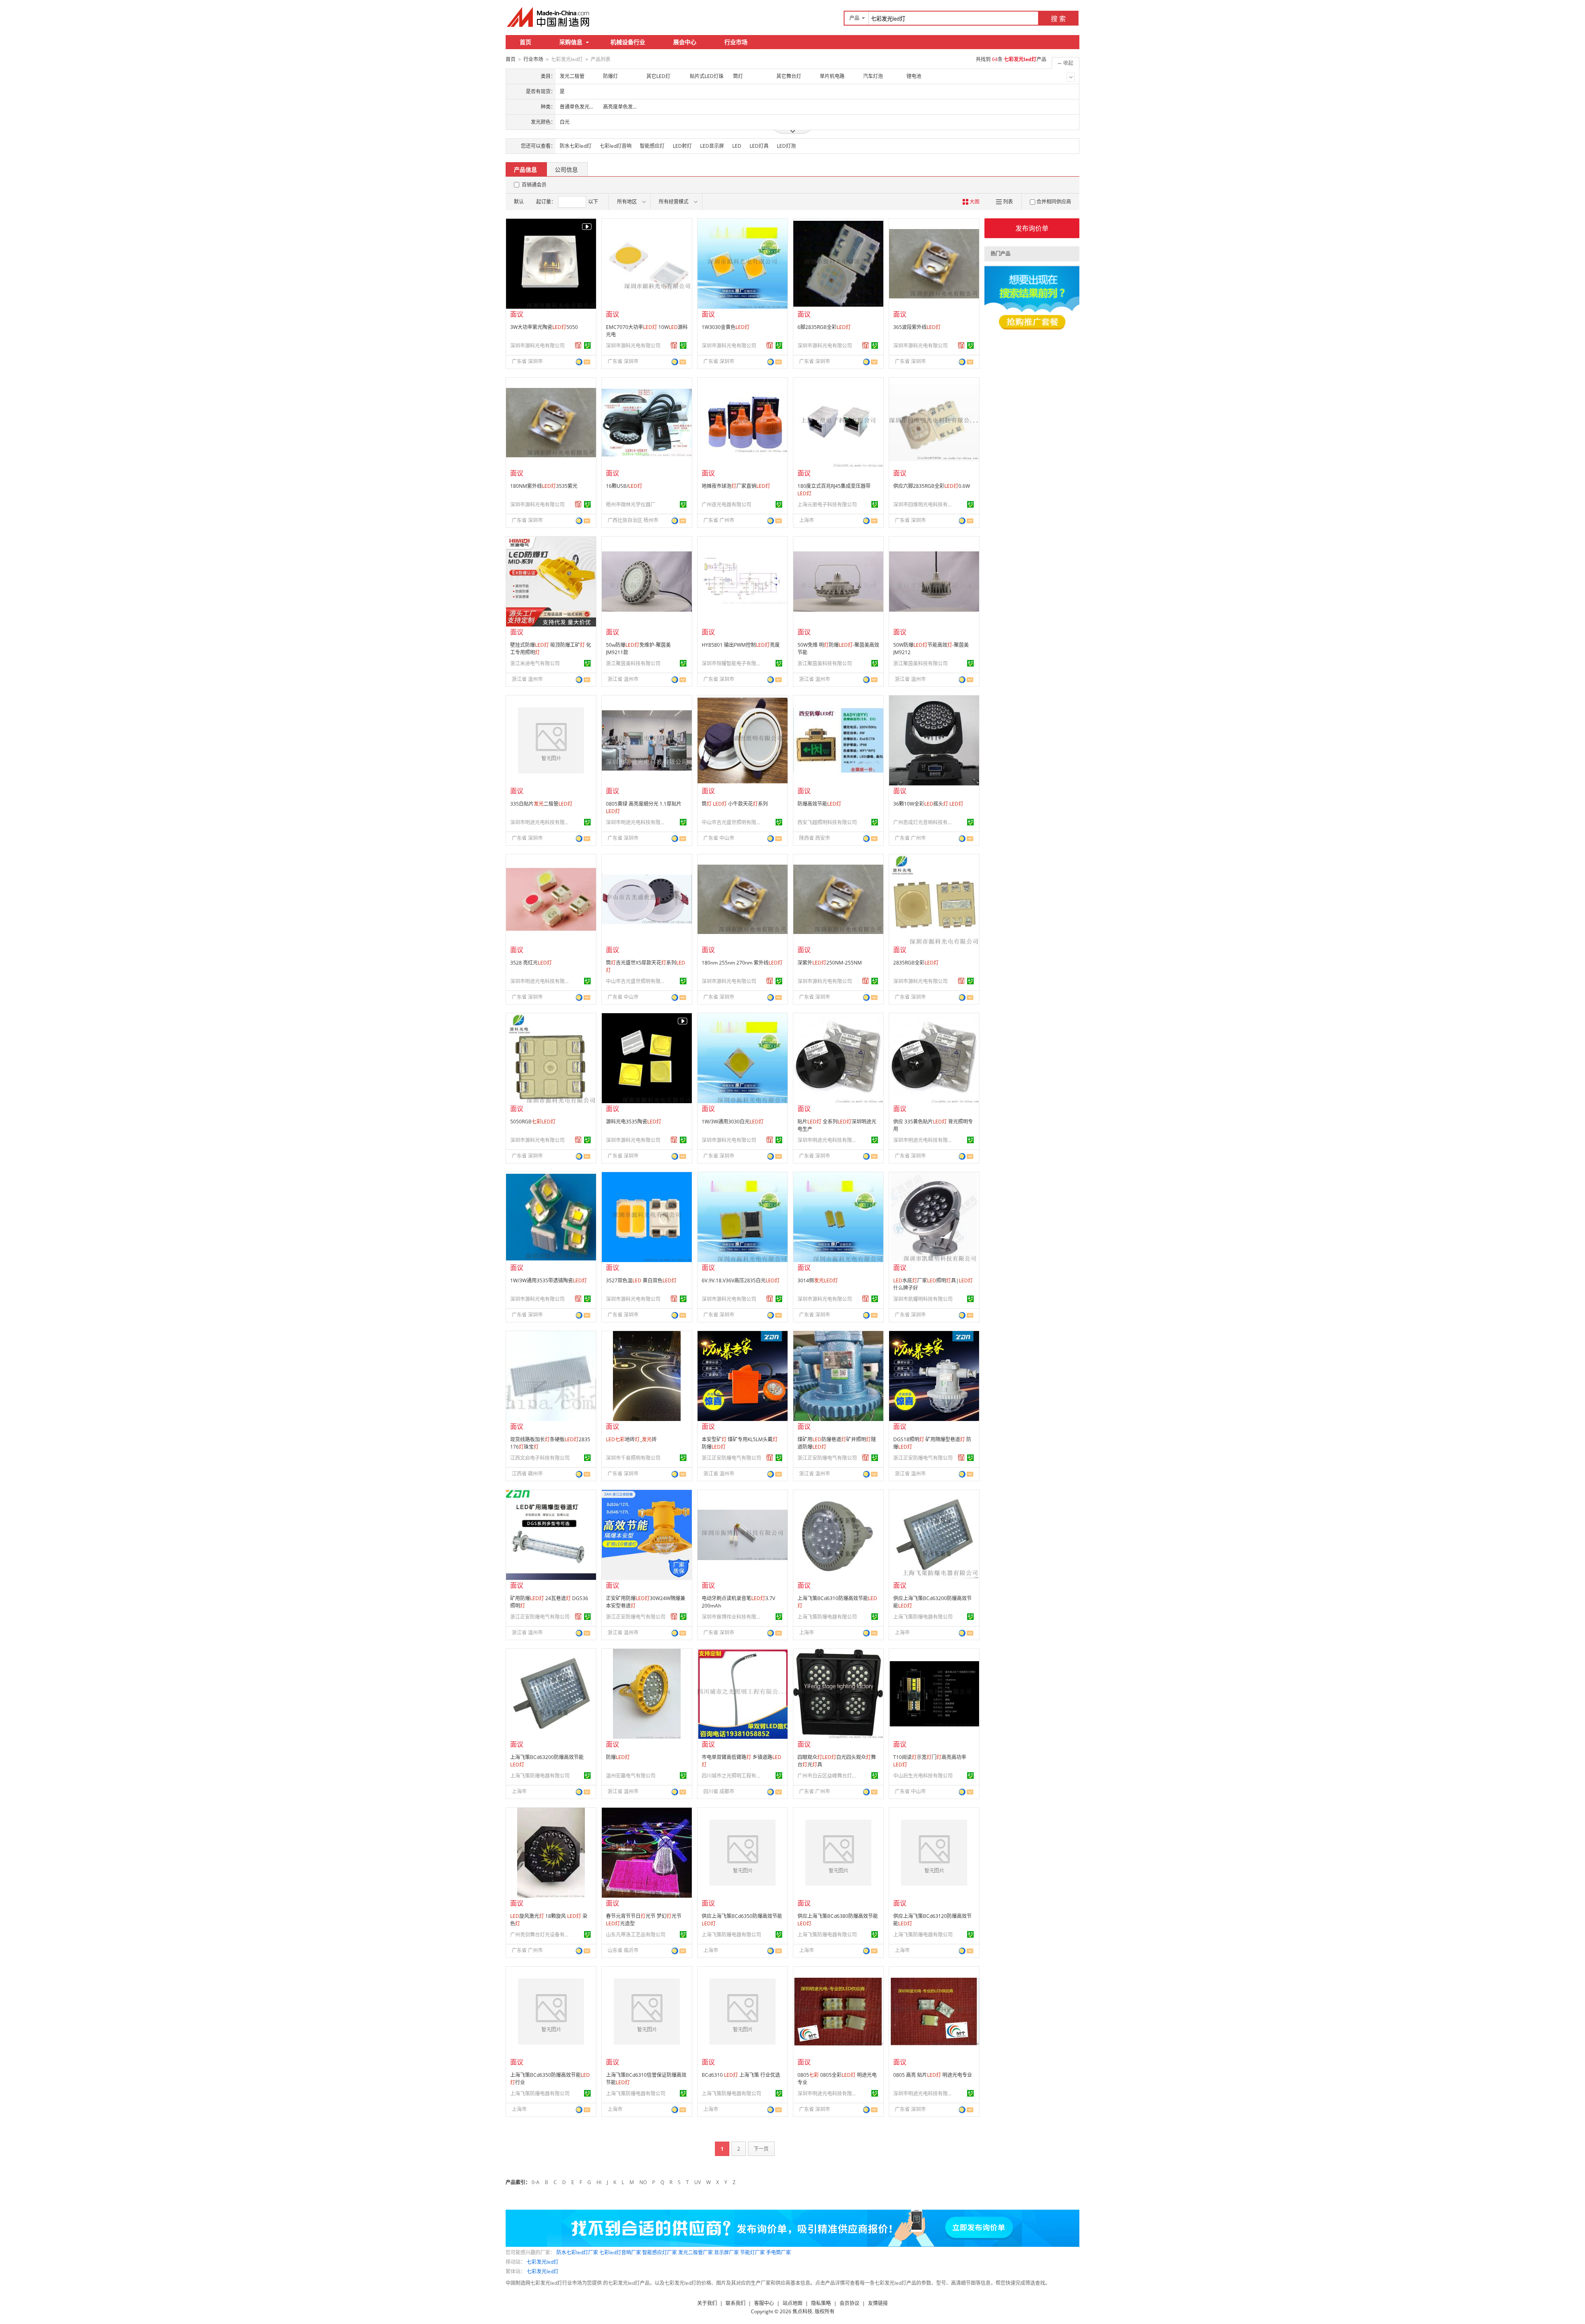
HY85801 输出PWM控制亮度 (741, 645)
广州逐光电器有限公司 (726, 505)
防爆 (618, 1757)
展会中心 (685, 42)
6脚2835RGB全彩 (824, 327)
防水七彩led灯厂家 (577, 2252)
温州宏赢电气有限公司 (631, 1776)
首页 (525, 42)
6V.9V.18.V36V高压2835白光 (741, 1280)
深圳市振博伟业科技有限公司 (733, 1617)
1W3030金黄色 (726, 327)
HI (599, 2182)
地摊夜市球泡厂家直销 (736, 486)
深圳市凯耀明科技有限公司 (923, 1299)
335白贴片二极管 (541, 804)
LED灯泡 (786, 146)
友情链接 (878, 2303)
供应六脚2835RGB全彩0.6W (932, 486)
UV (698, 2182)
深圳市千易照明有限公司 (633, 1458)
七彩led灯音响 (616, 146)
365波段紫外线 (917, 327)
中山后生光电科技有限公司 (923, 1776)
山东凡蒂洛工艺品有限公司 (636, 1935)
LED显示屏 (712, 146)
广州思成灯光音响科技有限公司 (924, 822)
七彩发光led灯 (543, 2262)
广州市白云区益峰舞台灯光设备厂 (828, 1776)
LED (737, 146)
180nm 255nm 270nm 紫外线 (742, 963)
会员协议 (849, 2303)
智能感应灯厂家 (660, 2252)
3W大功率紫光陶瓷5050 (544, 327)
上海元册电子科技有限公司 (827, 505)
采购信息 (571, 42)
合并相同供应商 (1054, 202)
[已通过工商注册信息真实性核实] (587, 345)
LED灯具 (759, 146)
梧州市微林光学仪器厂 (631, 505)
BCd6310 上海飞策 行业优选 (741, 2075)
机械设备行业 (628, 42)
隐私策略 (821, 2303)
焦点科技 (802, 2311)
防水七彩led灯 (576, 146)
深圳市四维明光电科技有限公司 (924, 505)
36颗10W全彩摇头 (928, 804)
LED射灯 (682, 146)
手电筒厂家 (778, 2252)
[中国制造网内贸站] (549, 17)
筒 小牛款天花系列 (735, 804)
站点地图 (792, 2303)
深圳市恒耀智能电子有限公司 (733, 663)
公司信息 (566, 169)
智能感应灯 (652, 146)
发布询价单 (1032, 228)
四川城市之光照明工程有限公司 (733, 1776)
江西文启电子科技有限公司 (540, 1458)
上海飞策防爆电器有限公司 (827, 1617)
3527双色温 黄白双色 (641, 1280)
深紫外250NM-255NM (830, 963)
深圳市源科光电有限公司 (537, 346)
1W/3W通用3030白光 (733, 1122)
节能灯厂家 (752, 2252)
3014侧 (818, 1280)
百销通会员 (534, 185)
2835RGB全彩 (916, 963)
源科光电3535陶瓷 (634, 1122)
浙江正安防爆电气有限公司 (731, 1458)
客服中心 (764, 2303)
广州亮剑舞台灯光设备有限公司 (541, 1935)
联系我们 (736, 2303)
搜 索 (1058, 19)
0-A (536, 2182)
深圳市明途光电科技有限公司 (541, 822)
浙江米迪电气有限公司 (535, 663)
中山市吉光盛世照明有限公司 (733, 822)
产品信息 (525, 169)
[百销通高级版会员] (578, 345)
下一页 (761, 2149)
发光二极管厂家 (696, 2252)
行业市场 (736, 42)
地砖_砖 (631, 1439)
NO (643, 2182)
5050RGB (533, 1122)
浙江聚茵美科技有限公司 (633, 663)
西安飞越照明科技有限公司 (827, 822)
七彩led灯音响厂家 (620, 2252)
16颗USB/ (624, 486)
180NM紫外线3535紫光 (544, 486)
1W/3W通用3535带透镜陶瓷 (549, 1280)
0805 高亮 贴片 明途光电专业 (933, 2075)
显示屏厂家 (726, 2252)
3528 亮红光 (531, 963)
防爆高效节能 (819, 804)
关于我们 (707, 2303)
